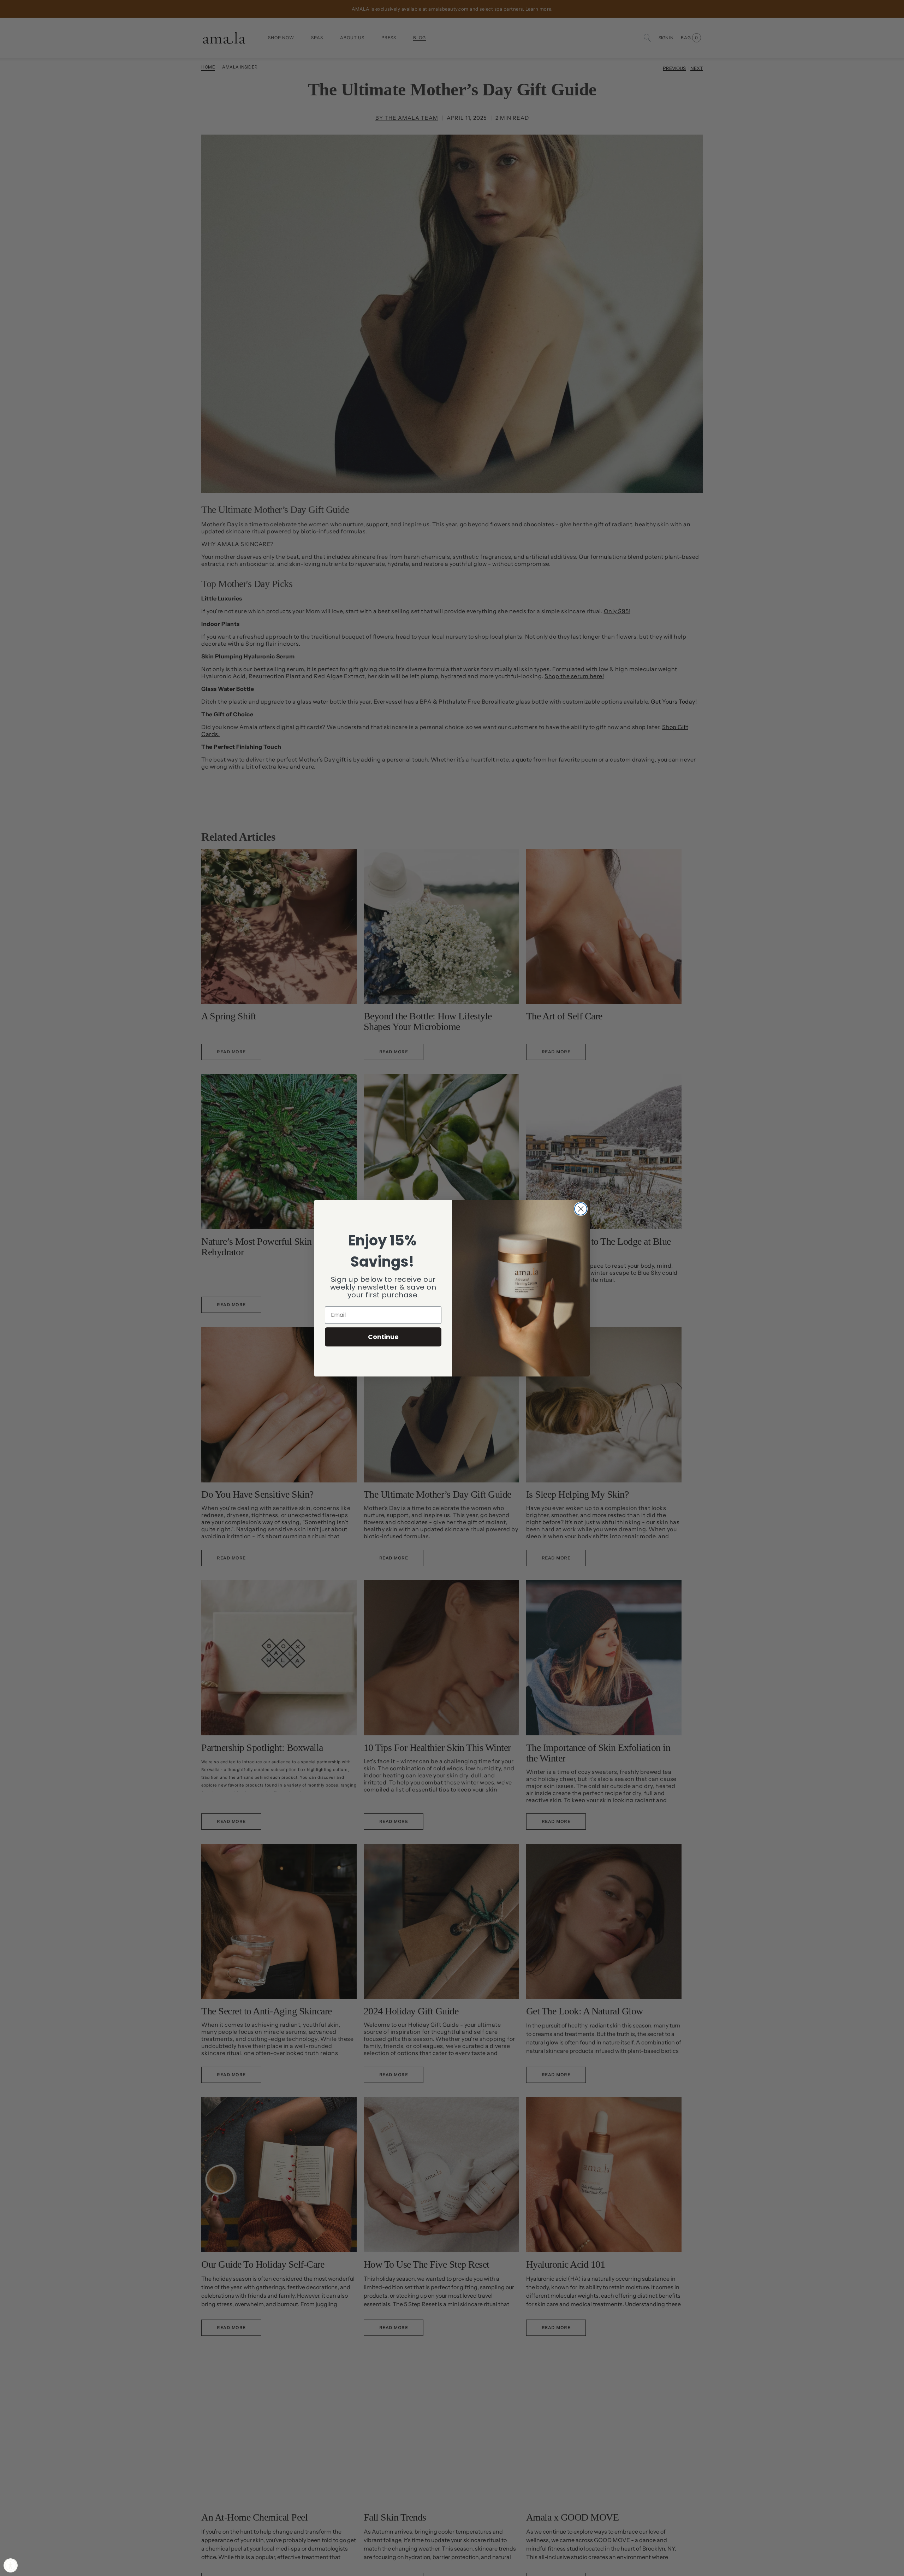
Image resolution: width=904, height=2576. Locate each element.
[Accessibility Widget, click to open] (11, 2565)
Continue (383, 1337)
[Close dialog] (581, 1209)
